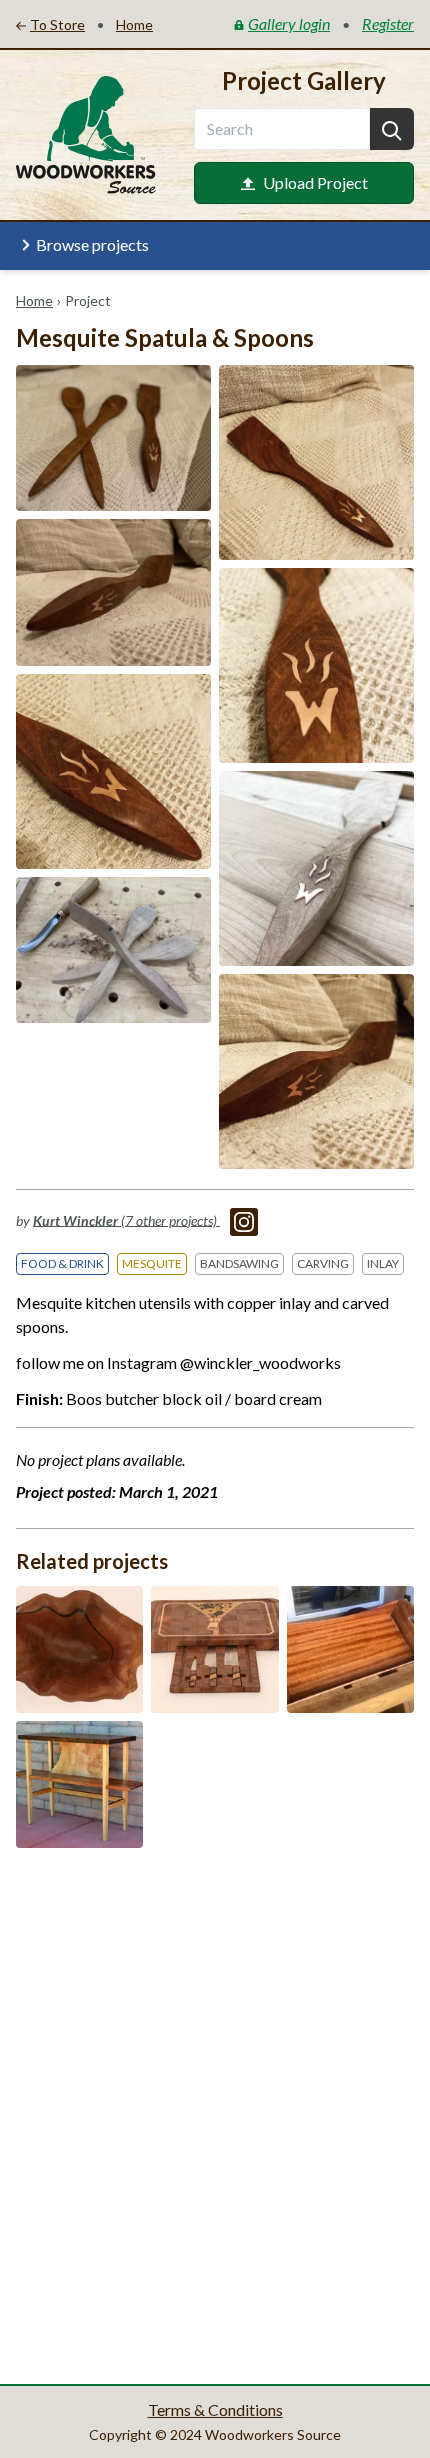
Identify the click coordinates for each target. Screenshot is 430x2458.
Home (34, 300)
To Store (57, 24)
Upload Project (315, 182)
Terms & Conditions (215, 2409)
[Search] (392, 129)
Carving (323, 1263)
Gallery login (289, 23)
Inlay (383, 1263)
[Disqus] (215, 2114)
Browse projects (92, 244)
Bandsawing (239, 1263)
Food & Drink (62, 1263)
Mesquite (152, 1263)
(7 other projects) (126, 1219)
